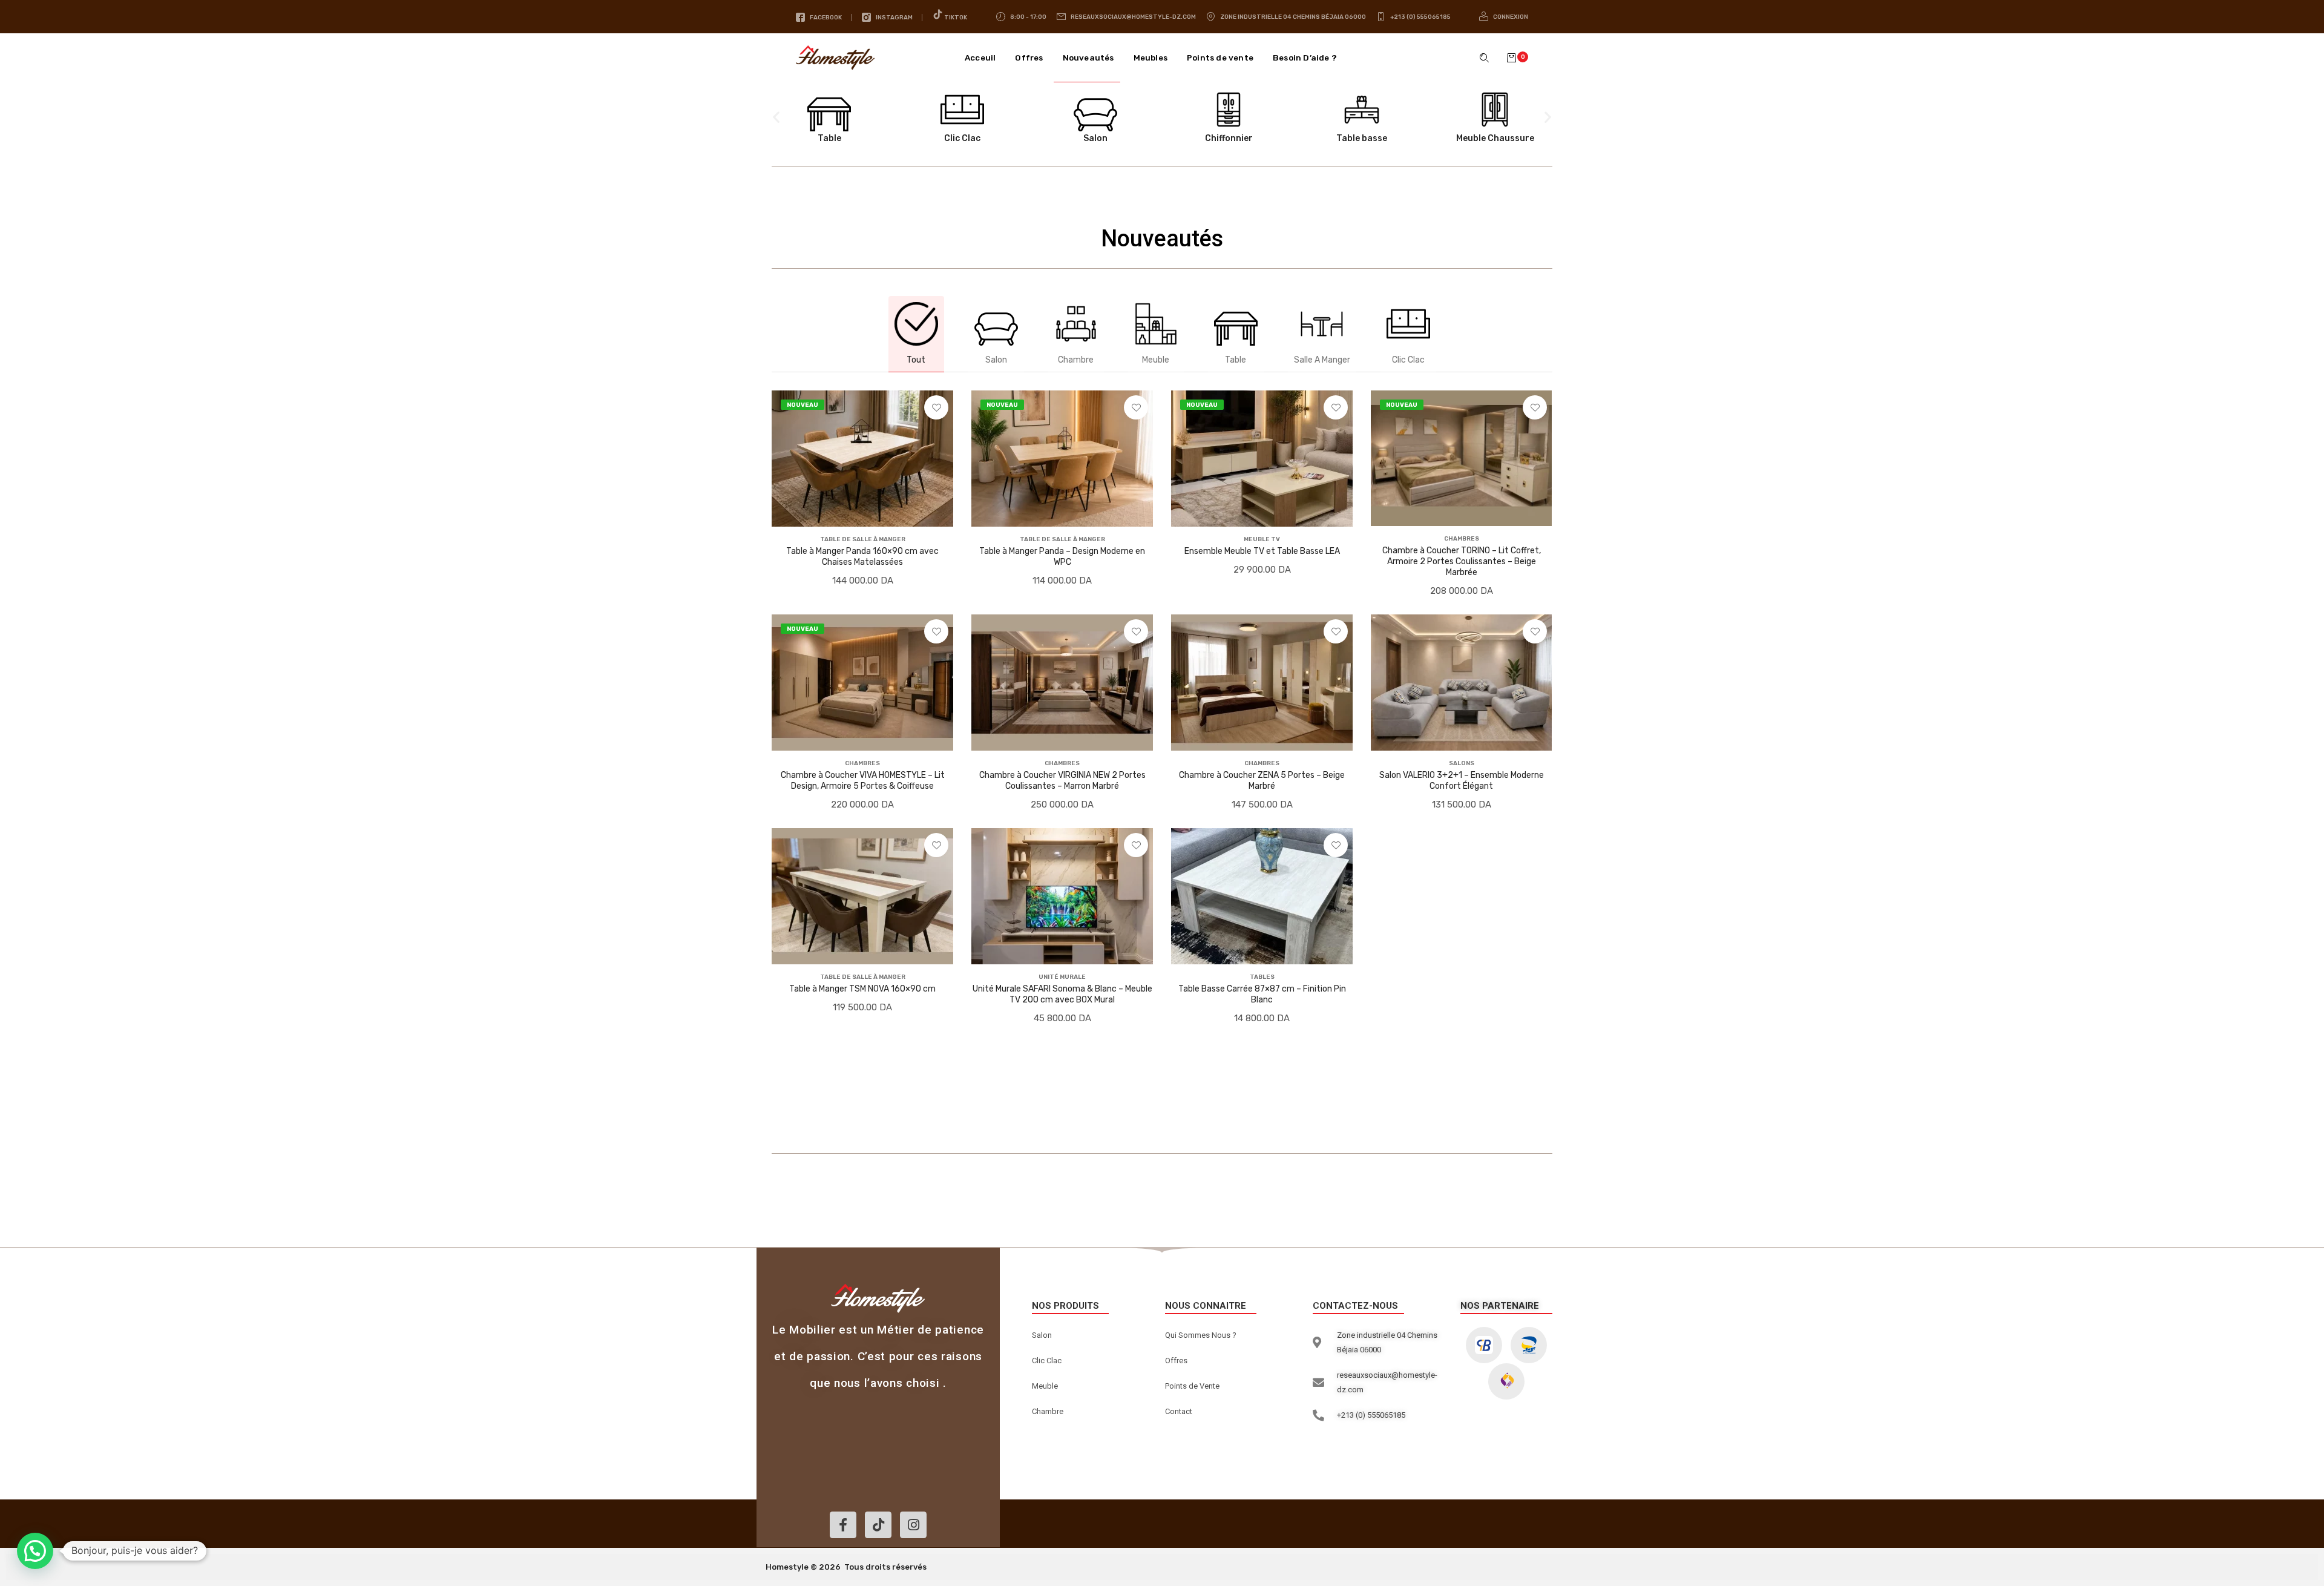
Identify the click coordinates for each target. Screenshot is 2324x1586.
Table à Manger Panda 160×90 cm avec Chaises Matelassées (862, 557)
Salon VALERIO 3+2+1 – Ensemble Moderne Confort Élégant (1462, 781)
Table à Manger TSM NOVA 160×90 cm (862, 989)
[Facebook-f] (843, 1525)
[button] (1518, 58)
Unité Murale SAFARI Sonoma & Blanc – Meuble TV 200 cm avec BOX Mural (1062, 994)
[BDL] (1506, 1381)
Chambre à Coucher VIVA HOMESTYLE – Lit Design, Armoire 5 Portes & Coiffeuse (863, 781)
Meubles (1151, 58)
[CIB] (1484, 1345)
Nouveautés (1088, 58)
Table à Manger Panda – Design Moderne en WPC (1062, 557)
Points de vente (1220, 58)
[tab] (916, 334)
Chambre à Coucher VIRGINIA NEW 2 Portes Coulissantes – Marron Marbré (1062, 781)
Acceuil (980, 58)
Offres (1029, 58)
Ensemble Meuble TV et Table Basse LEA (1262, 551)
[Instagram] (913, 1525)
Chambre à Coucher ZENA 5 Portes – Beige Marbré (1262, 781)
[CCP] (1529, 1345)
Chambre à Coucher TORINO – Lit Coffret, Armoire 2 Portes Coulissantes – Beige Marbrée (1462, 561)
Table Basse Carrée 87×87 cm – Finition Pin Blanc (1262, 994)
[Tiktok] (878, 1525)
